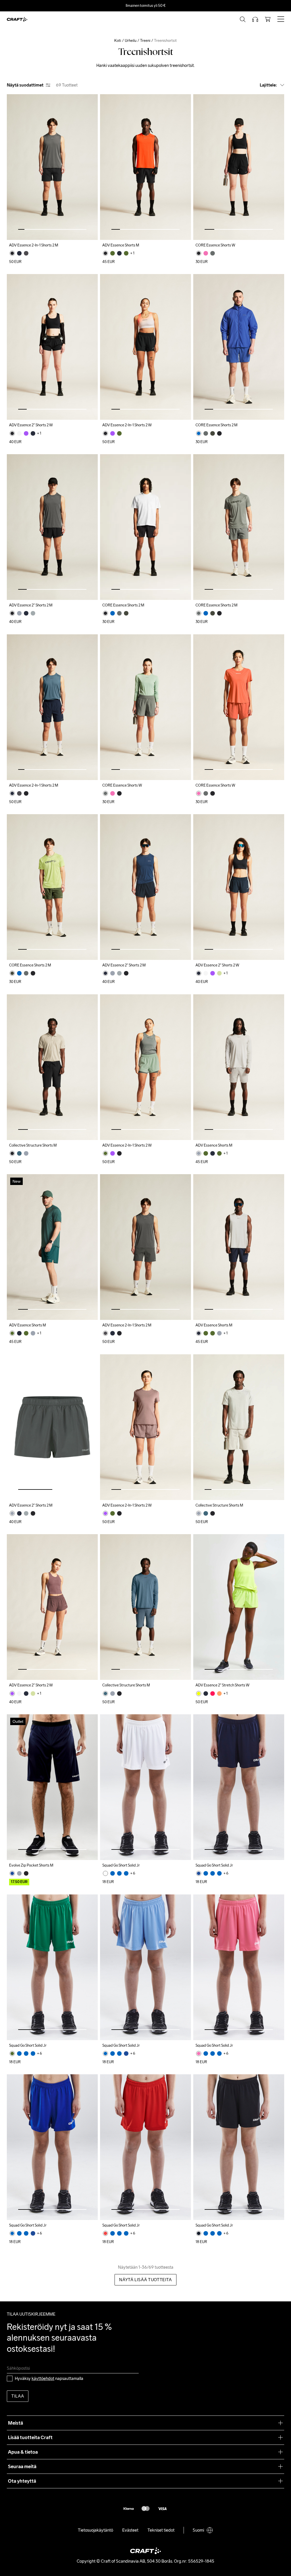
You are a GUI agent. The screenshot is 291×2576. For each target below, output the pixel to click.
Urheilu (131, 41)
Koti (118, 41)
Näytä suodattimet (25, 85)
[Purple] (26, 433)
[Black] (12, 253)
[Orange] (219, 1694)
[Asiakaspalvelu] (255, 19)
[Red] (105, 2233)
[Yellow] (199, 1694)
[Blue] (199, 433)
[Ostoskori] (268, 19)
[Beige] (19, 433)
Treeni (145, 41)
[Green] (113, 253)
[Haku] (243, 19)
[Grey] (26, 253)
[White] (105, 1873)
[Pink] (206, 253)
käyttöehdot (43, 2378)
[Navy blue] (19, 253)
